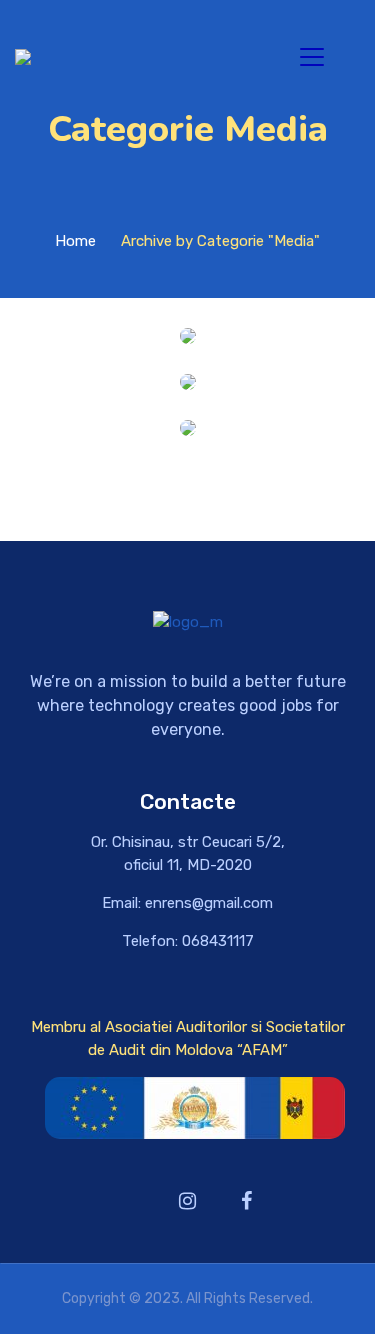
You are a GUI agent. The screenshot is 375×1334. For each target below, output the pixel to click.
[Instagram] (188, 1201)
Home (75, 241)
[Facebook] (247, 1201)
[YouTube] (129, 1201)
